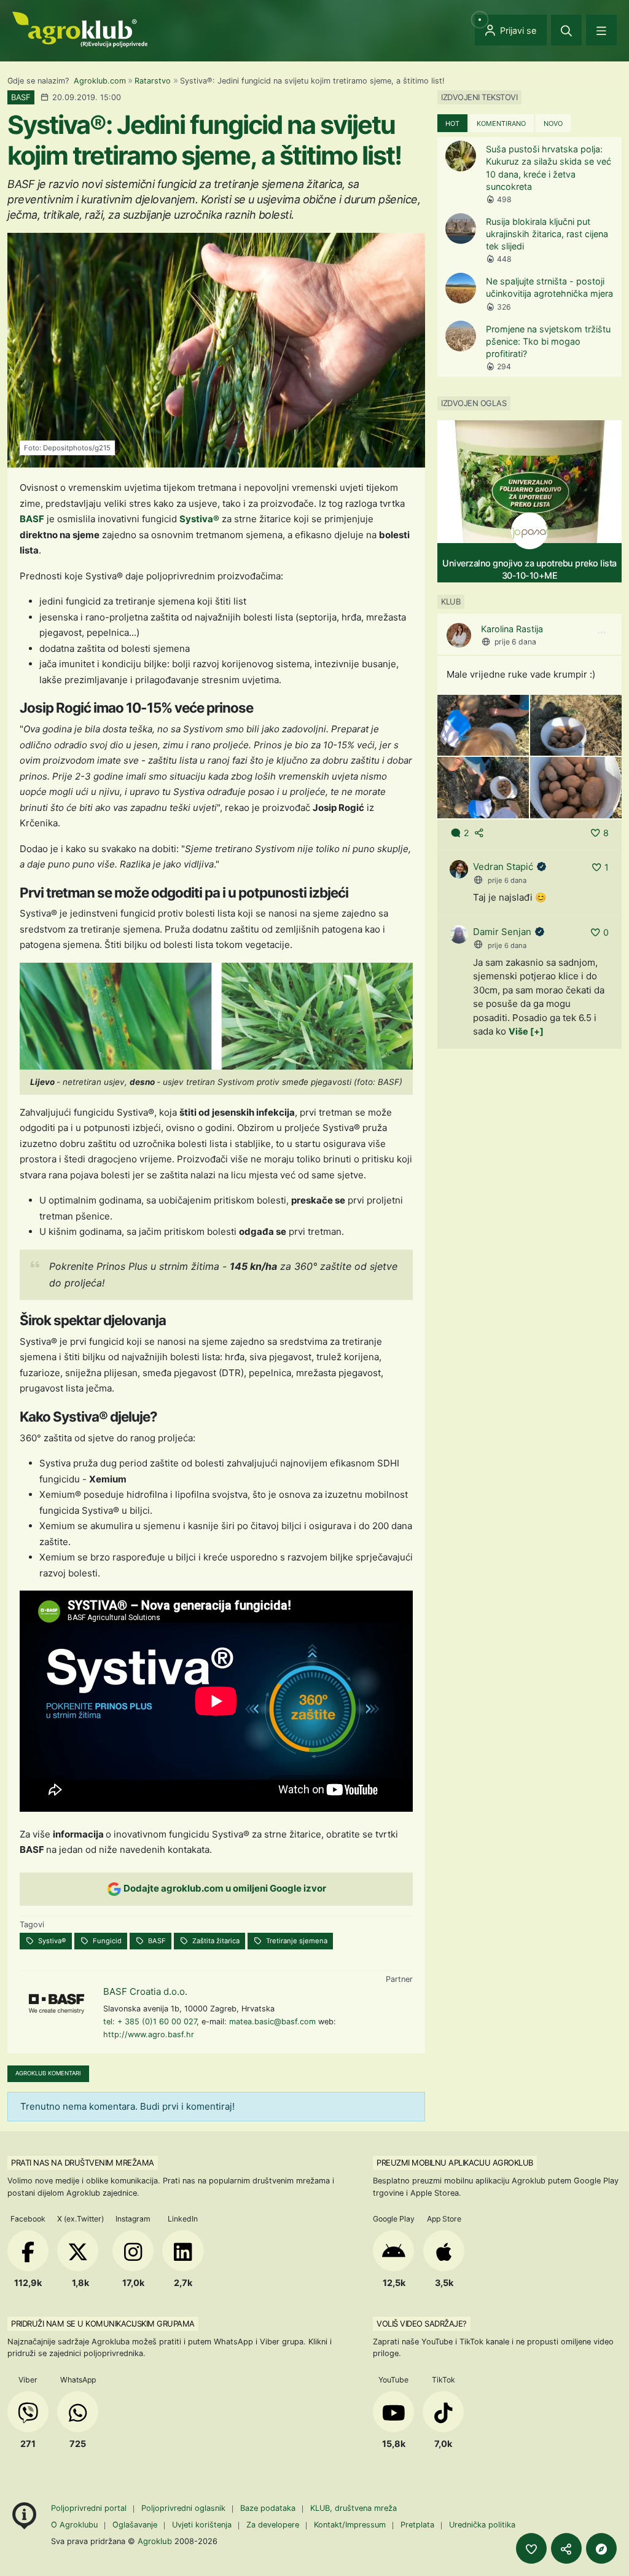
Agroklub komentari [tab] (48, 2073)
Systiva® (199, 519)
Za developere (273, 2525)
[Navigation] (601, 30)
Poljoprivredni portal (90, 2508)
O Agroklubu (74, 2525)
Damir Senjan (502, 932)
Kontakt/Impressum (350, 2525)
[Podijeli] (566, 2548)
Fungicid (106, 1941)
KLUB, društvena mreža (354, 2508)
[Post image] (483, 725)
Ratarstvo (153, 81)
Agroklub (155, 2541)
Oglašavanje (135, 2525)
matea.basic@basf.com (272, 2022)
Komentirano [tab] (501, 123)
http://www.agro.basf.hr (149, 2034)
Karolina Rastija (512, 629)
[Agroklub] (80, 29)
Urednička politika (482, 2525)
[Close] (566, 30)
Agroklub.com (100, 81)
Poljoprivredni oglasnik (185, 2508)
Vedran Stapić (503, 867)
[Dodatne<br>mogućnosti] (601, 2548)
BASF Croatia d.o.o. (145, 1991)
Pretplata (417, 2525)
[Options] (601, 633)
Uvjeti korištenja (202, 2525)
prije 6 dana (515, 642)
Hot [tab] (452, 123)
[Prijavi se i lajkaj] (531, 2548)
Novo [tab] (553, 123)
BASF (32, 519)
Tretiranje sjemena (296, 1941)
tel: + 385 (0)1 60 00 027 (150, 2022)
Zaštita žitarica (215, 1941)
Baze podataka (269, 2508)
